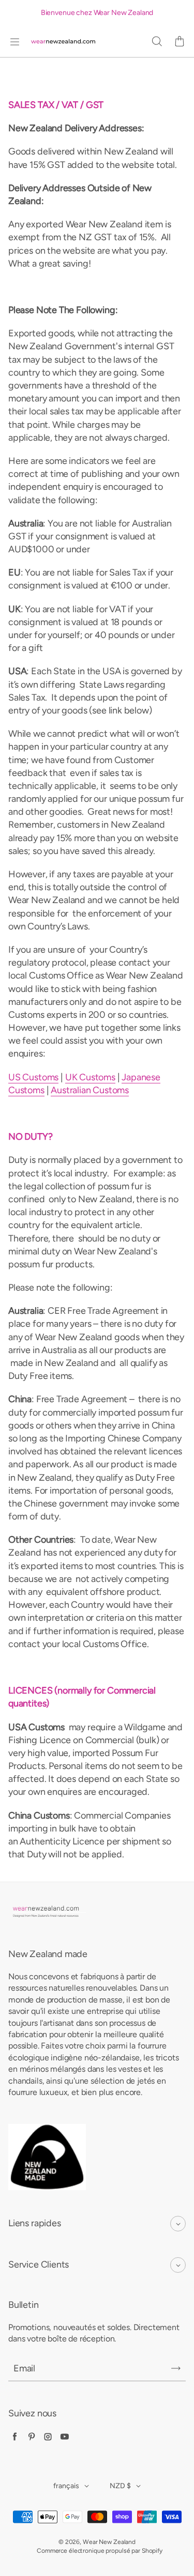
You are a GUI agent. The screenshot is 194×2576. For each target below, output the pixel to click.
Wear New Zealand (109, 2542)
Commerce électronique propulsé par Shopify (100, 2551)
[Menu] (14, 42)
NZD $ (120, 2486)
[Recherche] (157, 42)
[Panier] (180, 42)
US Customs (33, 1077)
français (66, 2486)
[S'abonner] (176, 2368)
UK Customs (90, 1077)
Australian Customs (90, 1090)
